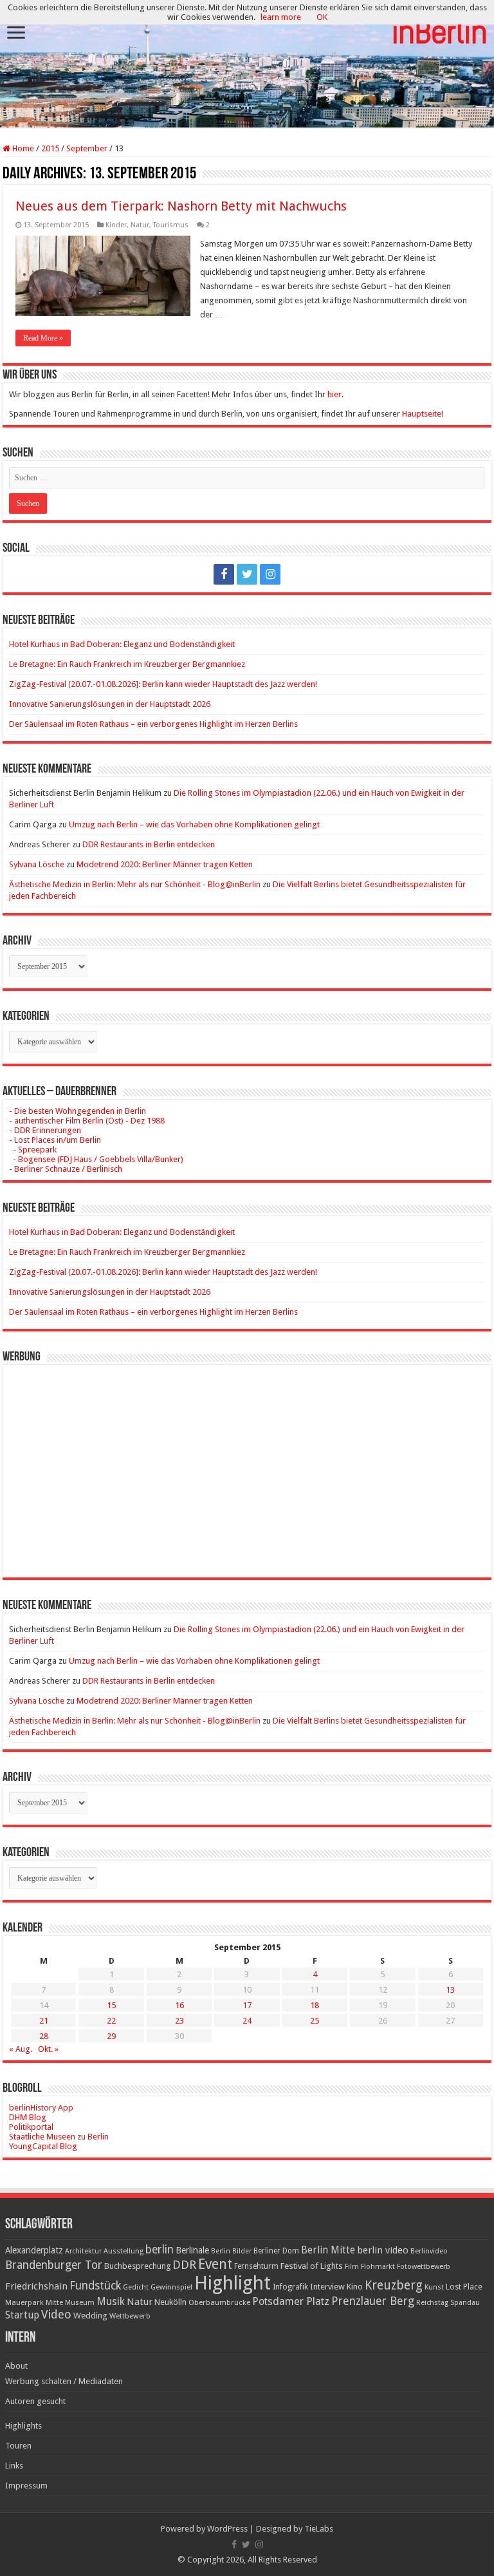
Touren (18, 2446)
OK (322, 17)
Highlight (233, 2283)
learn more (281, 17)
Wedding (90, 2316)
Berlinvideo (429, 2251)
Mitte (54, 2302)
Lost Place (464, 2287)
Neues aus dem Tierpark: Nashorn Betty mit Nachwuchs (181, 206)
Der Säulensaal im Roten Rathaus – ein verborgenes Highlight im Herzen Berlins (153, 724)
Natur (140, 225)
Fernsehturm (256, 2266)
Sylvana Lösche (37, 864)
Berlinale (192, 2250)
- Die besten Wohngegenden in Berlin (78, 1111)
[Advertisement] (247, 1462)
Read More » (43, 338)
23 (179, 2021)
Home (22, 148)
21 (44, 2021)
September (87, 148)
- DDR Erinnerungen (45, 1130)
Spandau (465, 2303)
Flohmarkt (378, 2267)
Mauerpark (24, 2302)
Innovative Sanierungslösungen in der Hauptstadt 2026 (110, 704)
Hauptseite (422, 414)
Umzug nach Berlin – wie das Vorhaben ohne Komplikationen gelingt (194, 824)
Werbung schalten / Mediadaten (64, 2381)
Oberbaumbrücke (219, 2302)
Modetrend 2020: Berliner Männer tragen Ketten (165, 864)
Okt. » (48, 2049)
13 (450, 1990)
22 (111, 2021)
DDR (184, 2265)
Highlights (23, 2426)
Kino (355, 2287)
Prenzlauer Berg (373, 2301)
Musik (111, 2301)
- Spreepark (33, 1150)
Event (215, 2264)
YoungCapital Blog (43, 2146)
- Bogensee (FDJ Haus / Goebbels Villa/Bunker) (96, 1159)
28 (44, 2036)
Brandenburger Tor (54, 2265)
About (16, 2366)
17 (247, 2005)
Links (14, 2466)
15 (111, 2005)
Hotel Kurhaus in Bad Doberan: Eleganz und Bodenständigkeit (122, 644)
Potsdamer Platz (291, 2301)
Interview (327, 2287)
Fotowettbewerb (424, 2267)
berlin (160, 2250)
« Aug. (21, 2049)
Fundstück (95, 2286)
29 (111, 2036)
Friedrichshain (36, 2286)
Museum (80, 2303)
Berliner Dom (276, 2251)
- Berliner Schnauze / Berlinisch (66, 1169)
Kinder (116, 225)
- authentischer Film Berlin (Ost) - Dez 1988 (87, 1121)
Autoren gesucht (35, 2401)
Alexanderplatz (34, 2250)
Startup (22, 2315)
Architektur (83, 2251)
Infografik (290, 2287)
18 (315, 2005)
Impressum (26, 2486)
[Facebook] (224, 574)
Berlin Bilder (231, 2251)
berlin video (383, 2250)
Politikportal (31, 2127)
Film (352, 2267)
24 (247, 2021)
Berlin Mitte (328, 2250)
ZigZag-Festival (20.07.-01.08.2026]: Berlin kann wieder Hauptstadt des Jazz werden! (163, 684)
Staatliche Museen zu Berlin (59, 2137)
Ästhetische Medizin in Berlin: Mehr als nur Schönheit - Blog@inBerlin (135, 884)
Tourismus (171, 225)
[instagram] (270, 574)
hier (334, 394)
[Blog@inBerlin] (247, 65)
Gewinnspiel (171, 2287)
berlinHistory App (41, 2108)
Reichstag (432, 2303)
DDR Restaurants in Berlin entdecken (149, 844)
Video (56, 2314)
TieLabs (319, 2529)
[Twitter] (247, 574)
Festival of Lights (312, 2266)
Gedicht (136, 2287)
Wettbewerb (130, 2316)
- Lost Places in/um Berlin (55, 1140)
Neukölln (170, 2302)
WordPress (227, 2529)
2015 (50, 148)
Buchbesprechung (137, 2266)
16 (179, 2005)
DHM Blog (28, 2117)
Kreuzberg (394, 2285)
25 (315, 2021)
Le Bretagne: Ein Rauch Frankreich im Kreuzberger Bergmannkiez (127, 664)
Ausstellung (123, 2251)
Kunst (434, 2287)
